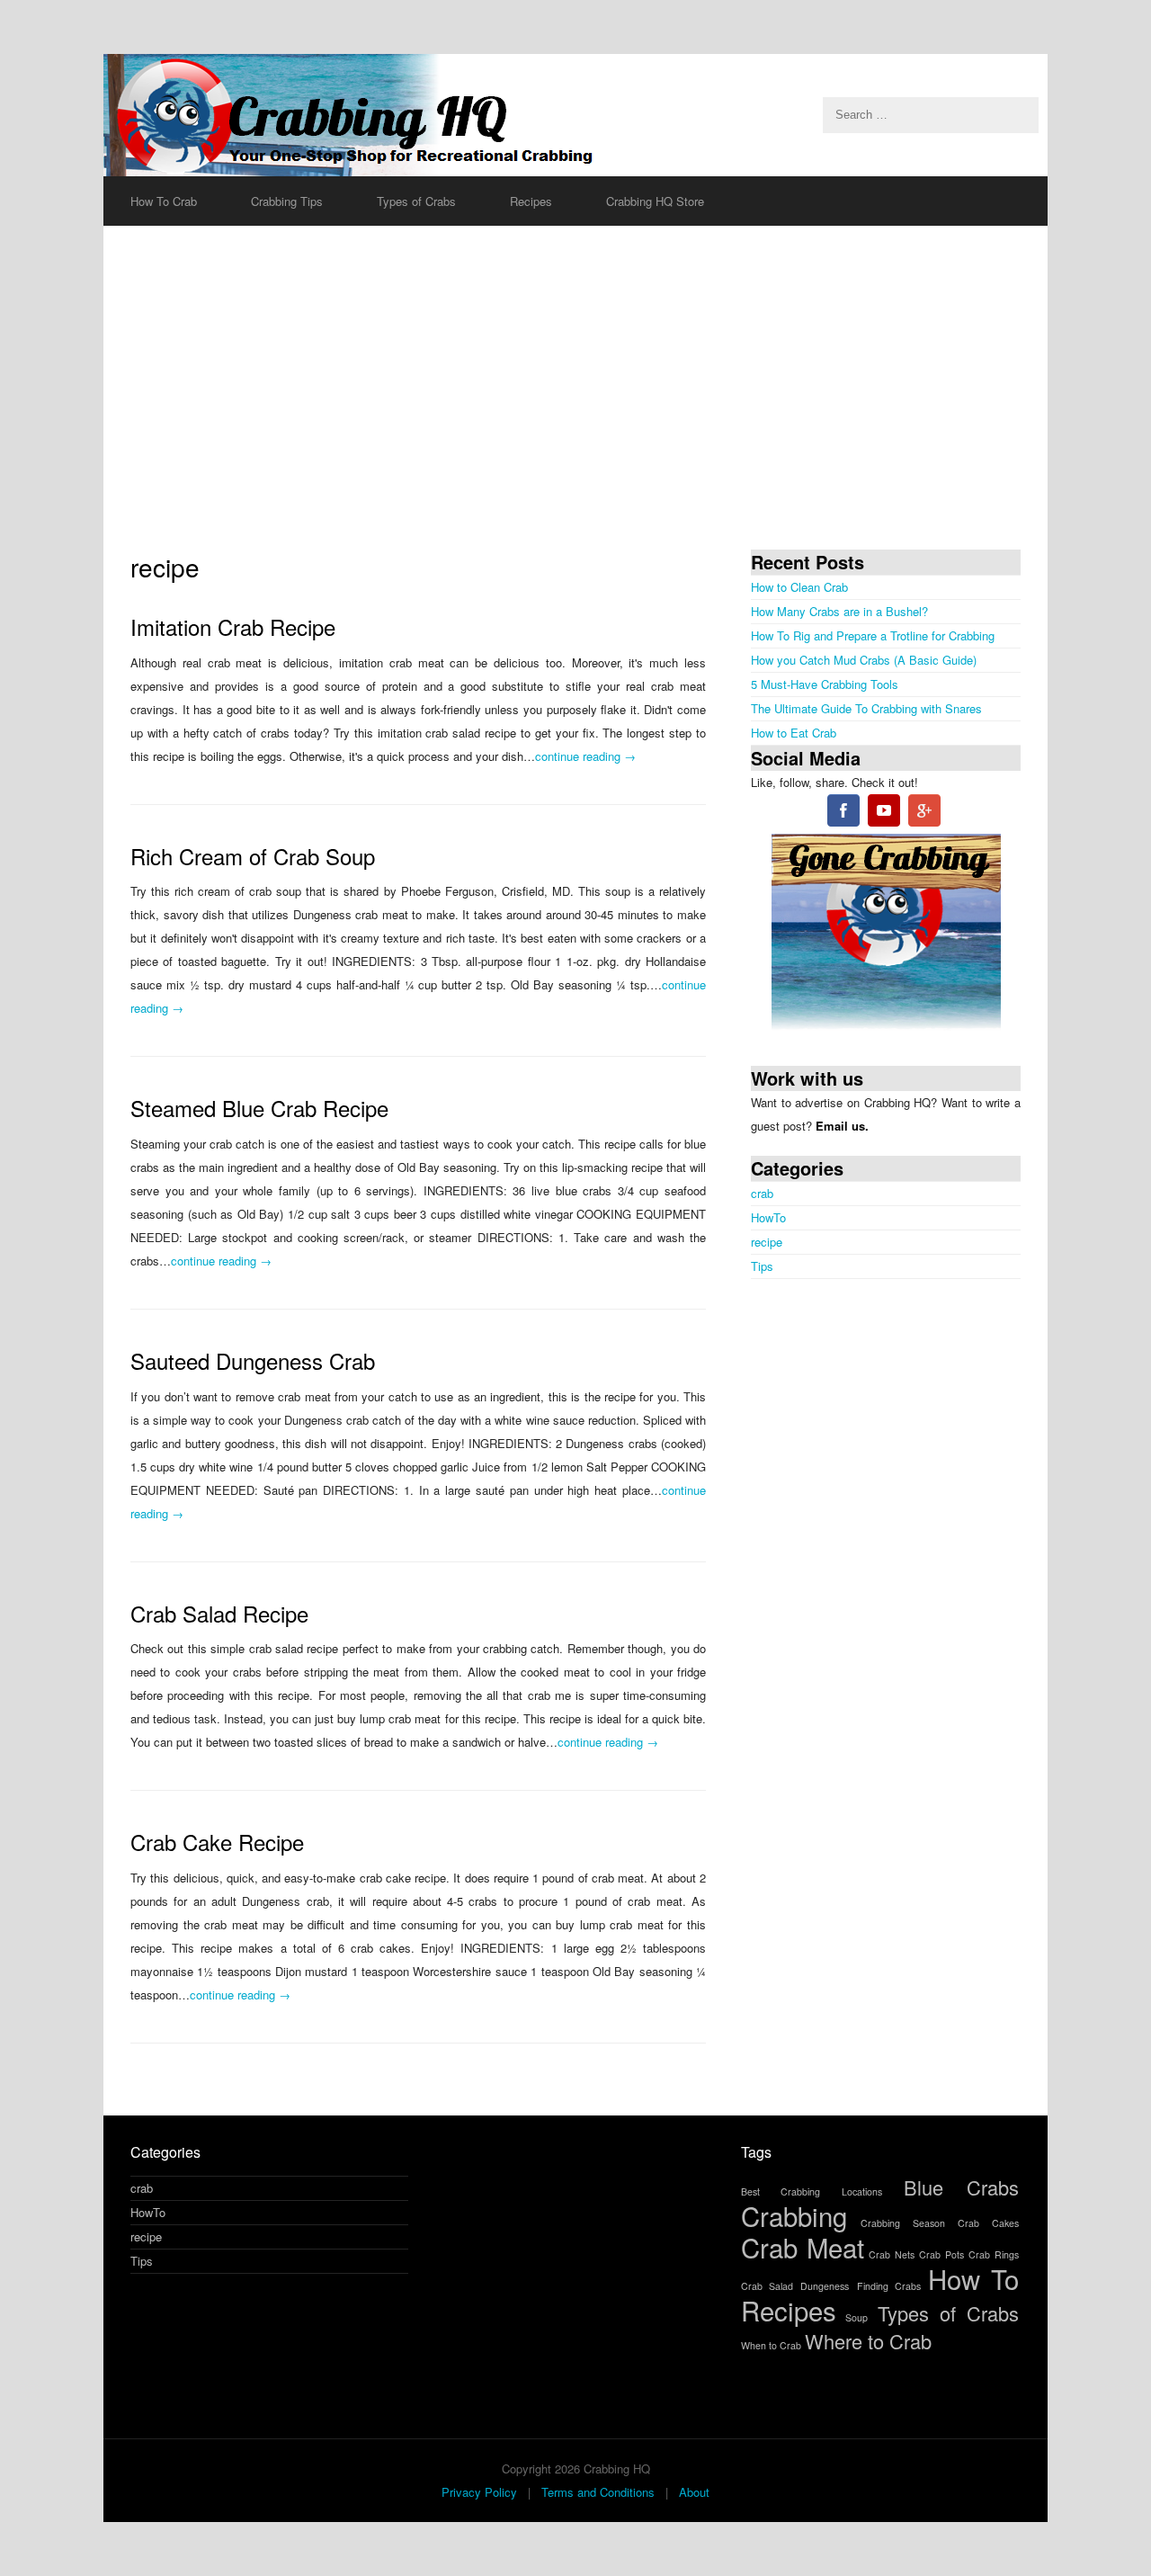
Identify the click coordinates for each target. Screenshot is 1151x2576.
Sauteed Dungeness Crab (253, 1360)
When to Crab (771, 2345)
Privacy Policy (479, 2492)
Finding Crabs (889, 2286)
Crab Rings (994, 2254)
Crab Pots (941, 2254)
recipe (767, 1242)
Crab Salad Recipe (219, 1613)
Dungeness (825, 2286)
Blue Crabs (961, 2187)
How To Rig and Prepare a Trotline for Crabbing (873, 635)
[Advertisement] (575, 388)
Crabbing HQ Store (655, 201)
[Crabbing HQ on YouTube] (884, 814)
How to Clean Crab (799, 587)
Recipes (789, 2310)
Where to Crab (868, 2341)
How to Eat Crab (794, 733)
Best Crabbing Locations (811, 2191)
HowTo (768, 1217)
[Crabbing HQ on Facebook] (843, 814)
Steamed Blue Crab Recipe (259, 1108)
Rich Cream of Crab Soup (253, 856)
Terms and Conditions (598, 2492)
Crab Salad (767, 2286)
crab (762, 1193)
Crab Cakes (988, 2223)
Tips (762, 1266)
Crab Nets (892, 2254)
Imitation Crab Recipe (233, 626)
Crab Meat (803, 2247)
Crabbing (794, 2215)
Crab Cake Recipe (217, 1842)
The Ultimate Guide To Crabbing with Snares (866, 708)
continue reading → (585, 756)
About (694, 2492)
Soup (857, 2317)
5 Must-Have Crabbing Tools (825, 684)
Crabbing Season (903, 2223)
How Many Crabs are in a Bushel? (839, 611)
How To (973, 2278)
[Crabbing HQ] (575, 115)
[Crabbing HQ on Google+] (924, 814)
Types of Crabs (948, 2313)
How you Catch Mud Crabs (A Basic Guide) (864, 660)
